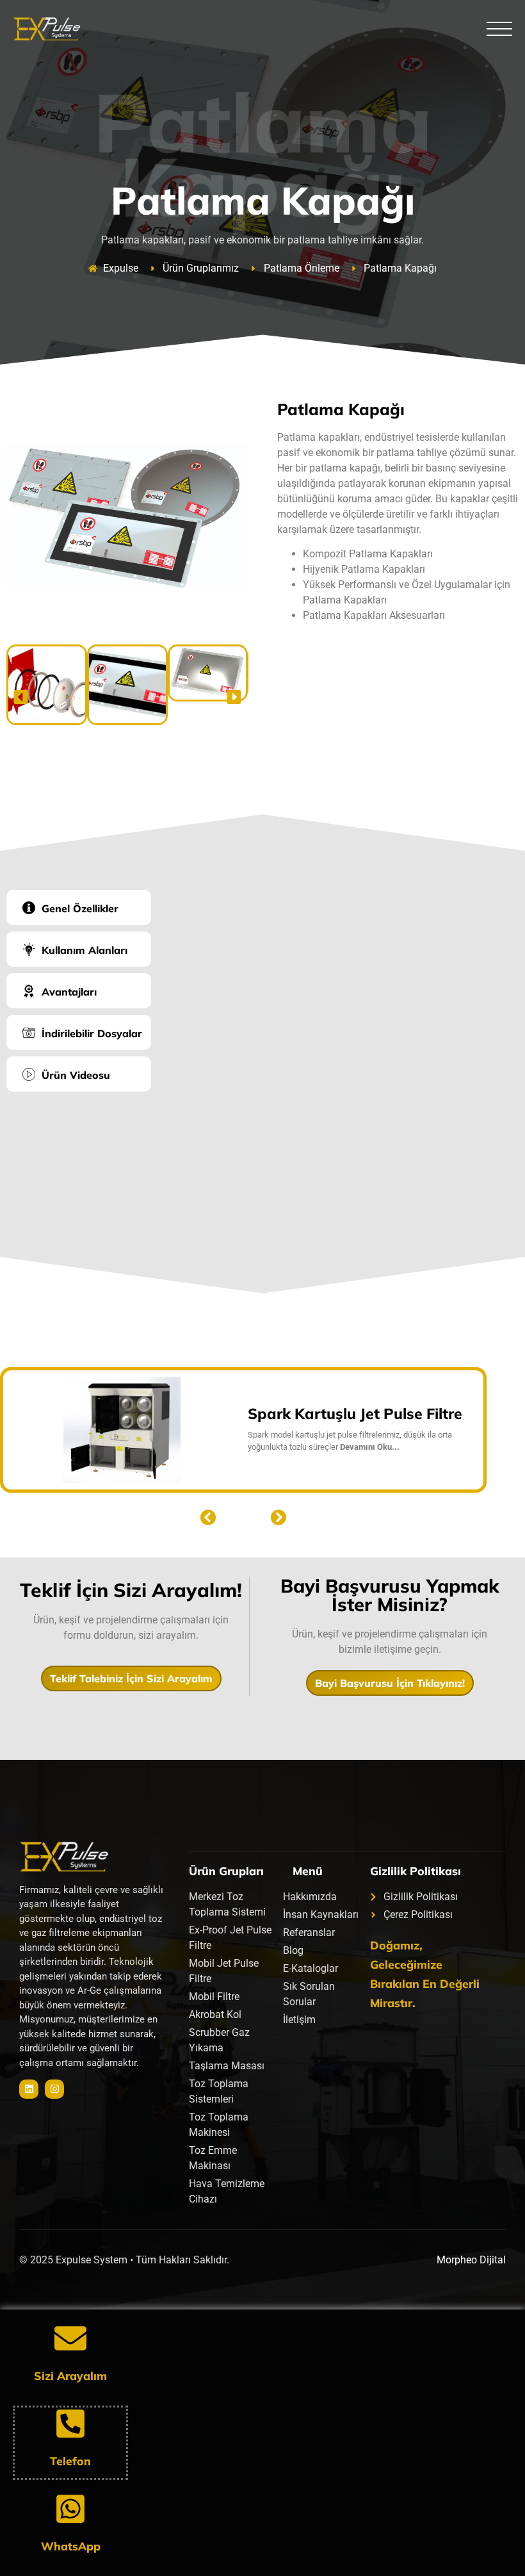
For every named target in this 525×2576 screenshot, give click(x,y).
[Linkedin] (29, 2089)
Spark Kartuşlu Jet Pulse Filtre (355, 1414)
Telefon (70, 2461)
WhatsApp (71, 2546)
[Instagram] (54, 2089)
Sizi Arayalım (70, 2375)
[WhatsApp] (70, 2509)
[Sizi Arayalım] (70, 2338)
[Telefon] (70, 2424)
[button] (21, 697)
